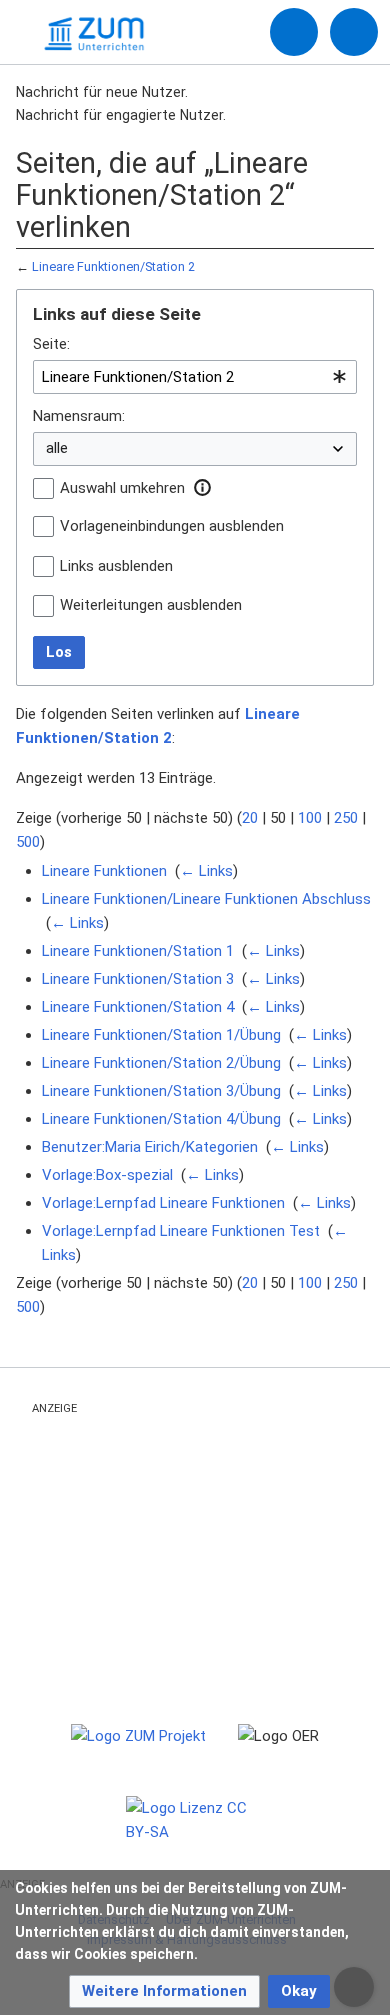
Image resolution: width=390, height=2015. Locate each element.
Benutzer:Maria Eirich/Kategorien (150, 1147)
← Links (206, 871)
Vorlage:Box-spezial (107, 1175)
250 (346, 818)
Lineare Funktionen (104, 871)
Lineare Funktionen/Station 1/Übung (161, 1035)
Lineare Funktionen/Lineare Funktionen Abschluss (206, 899)
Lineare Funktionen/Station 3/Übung (161, 1091)
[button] (202, 488)
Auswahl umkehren (122, 488)
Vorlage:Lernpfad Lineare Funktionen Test (181, 1231)
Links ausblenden (116, 566)
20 (250, 818)
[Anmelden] (294, 32)
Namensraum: (79, 416)
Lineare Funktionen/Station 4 (138, 1007)
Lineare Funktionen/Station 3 (138, 979)
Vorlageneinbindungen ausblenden (172, 526)
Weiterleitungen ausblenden (151, 605)
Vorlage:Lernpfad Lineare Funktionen (163, 1203)
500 (28, 842)
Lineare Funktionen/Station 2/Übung (161, 1063)
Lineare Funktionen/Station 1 (138, 951)
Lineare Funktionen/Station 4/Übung (161, 1119)
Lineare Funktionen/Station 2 (113, 266)
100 (310, 818)
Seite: (51, 344)
